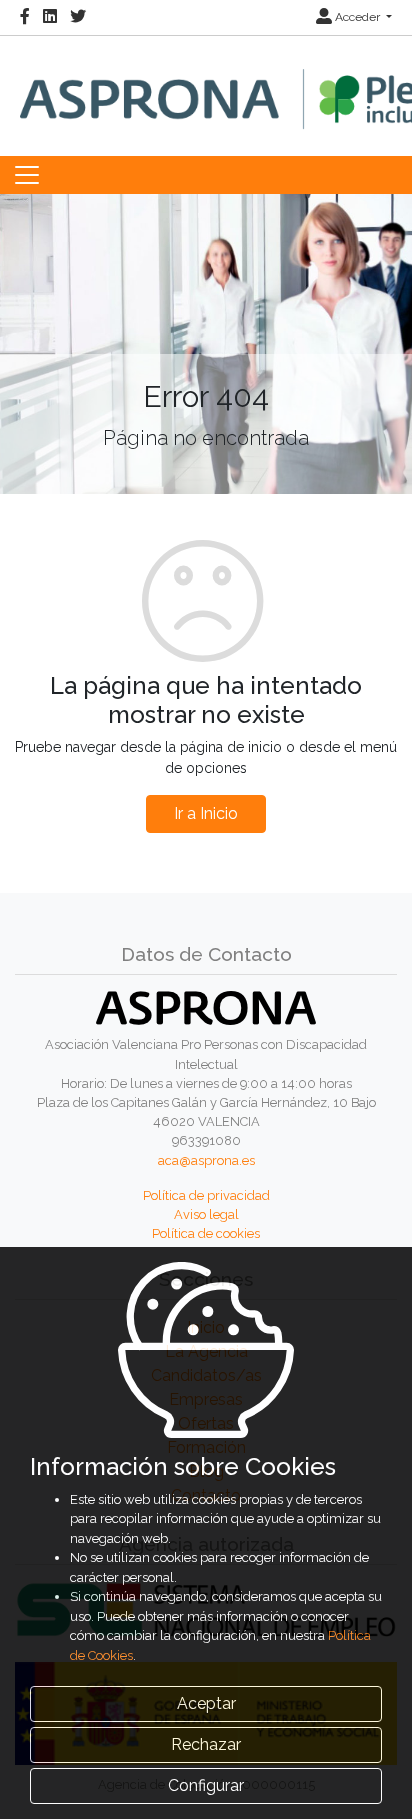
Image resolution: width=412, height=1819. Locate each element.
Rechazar (206, 1744)
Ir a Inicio (206, 813)
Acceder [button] (357, 17)
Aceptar (206, 1703)
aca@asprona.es (206, 1160)
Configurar (206, 1785)
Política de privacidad (206, 1195)
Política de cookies (206, 1233)
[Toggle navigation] (27, 175)
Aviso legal (206, 1214)
